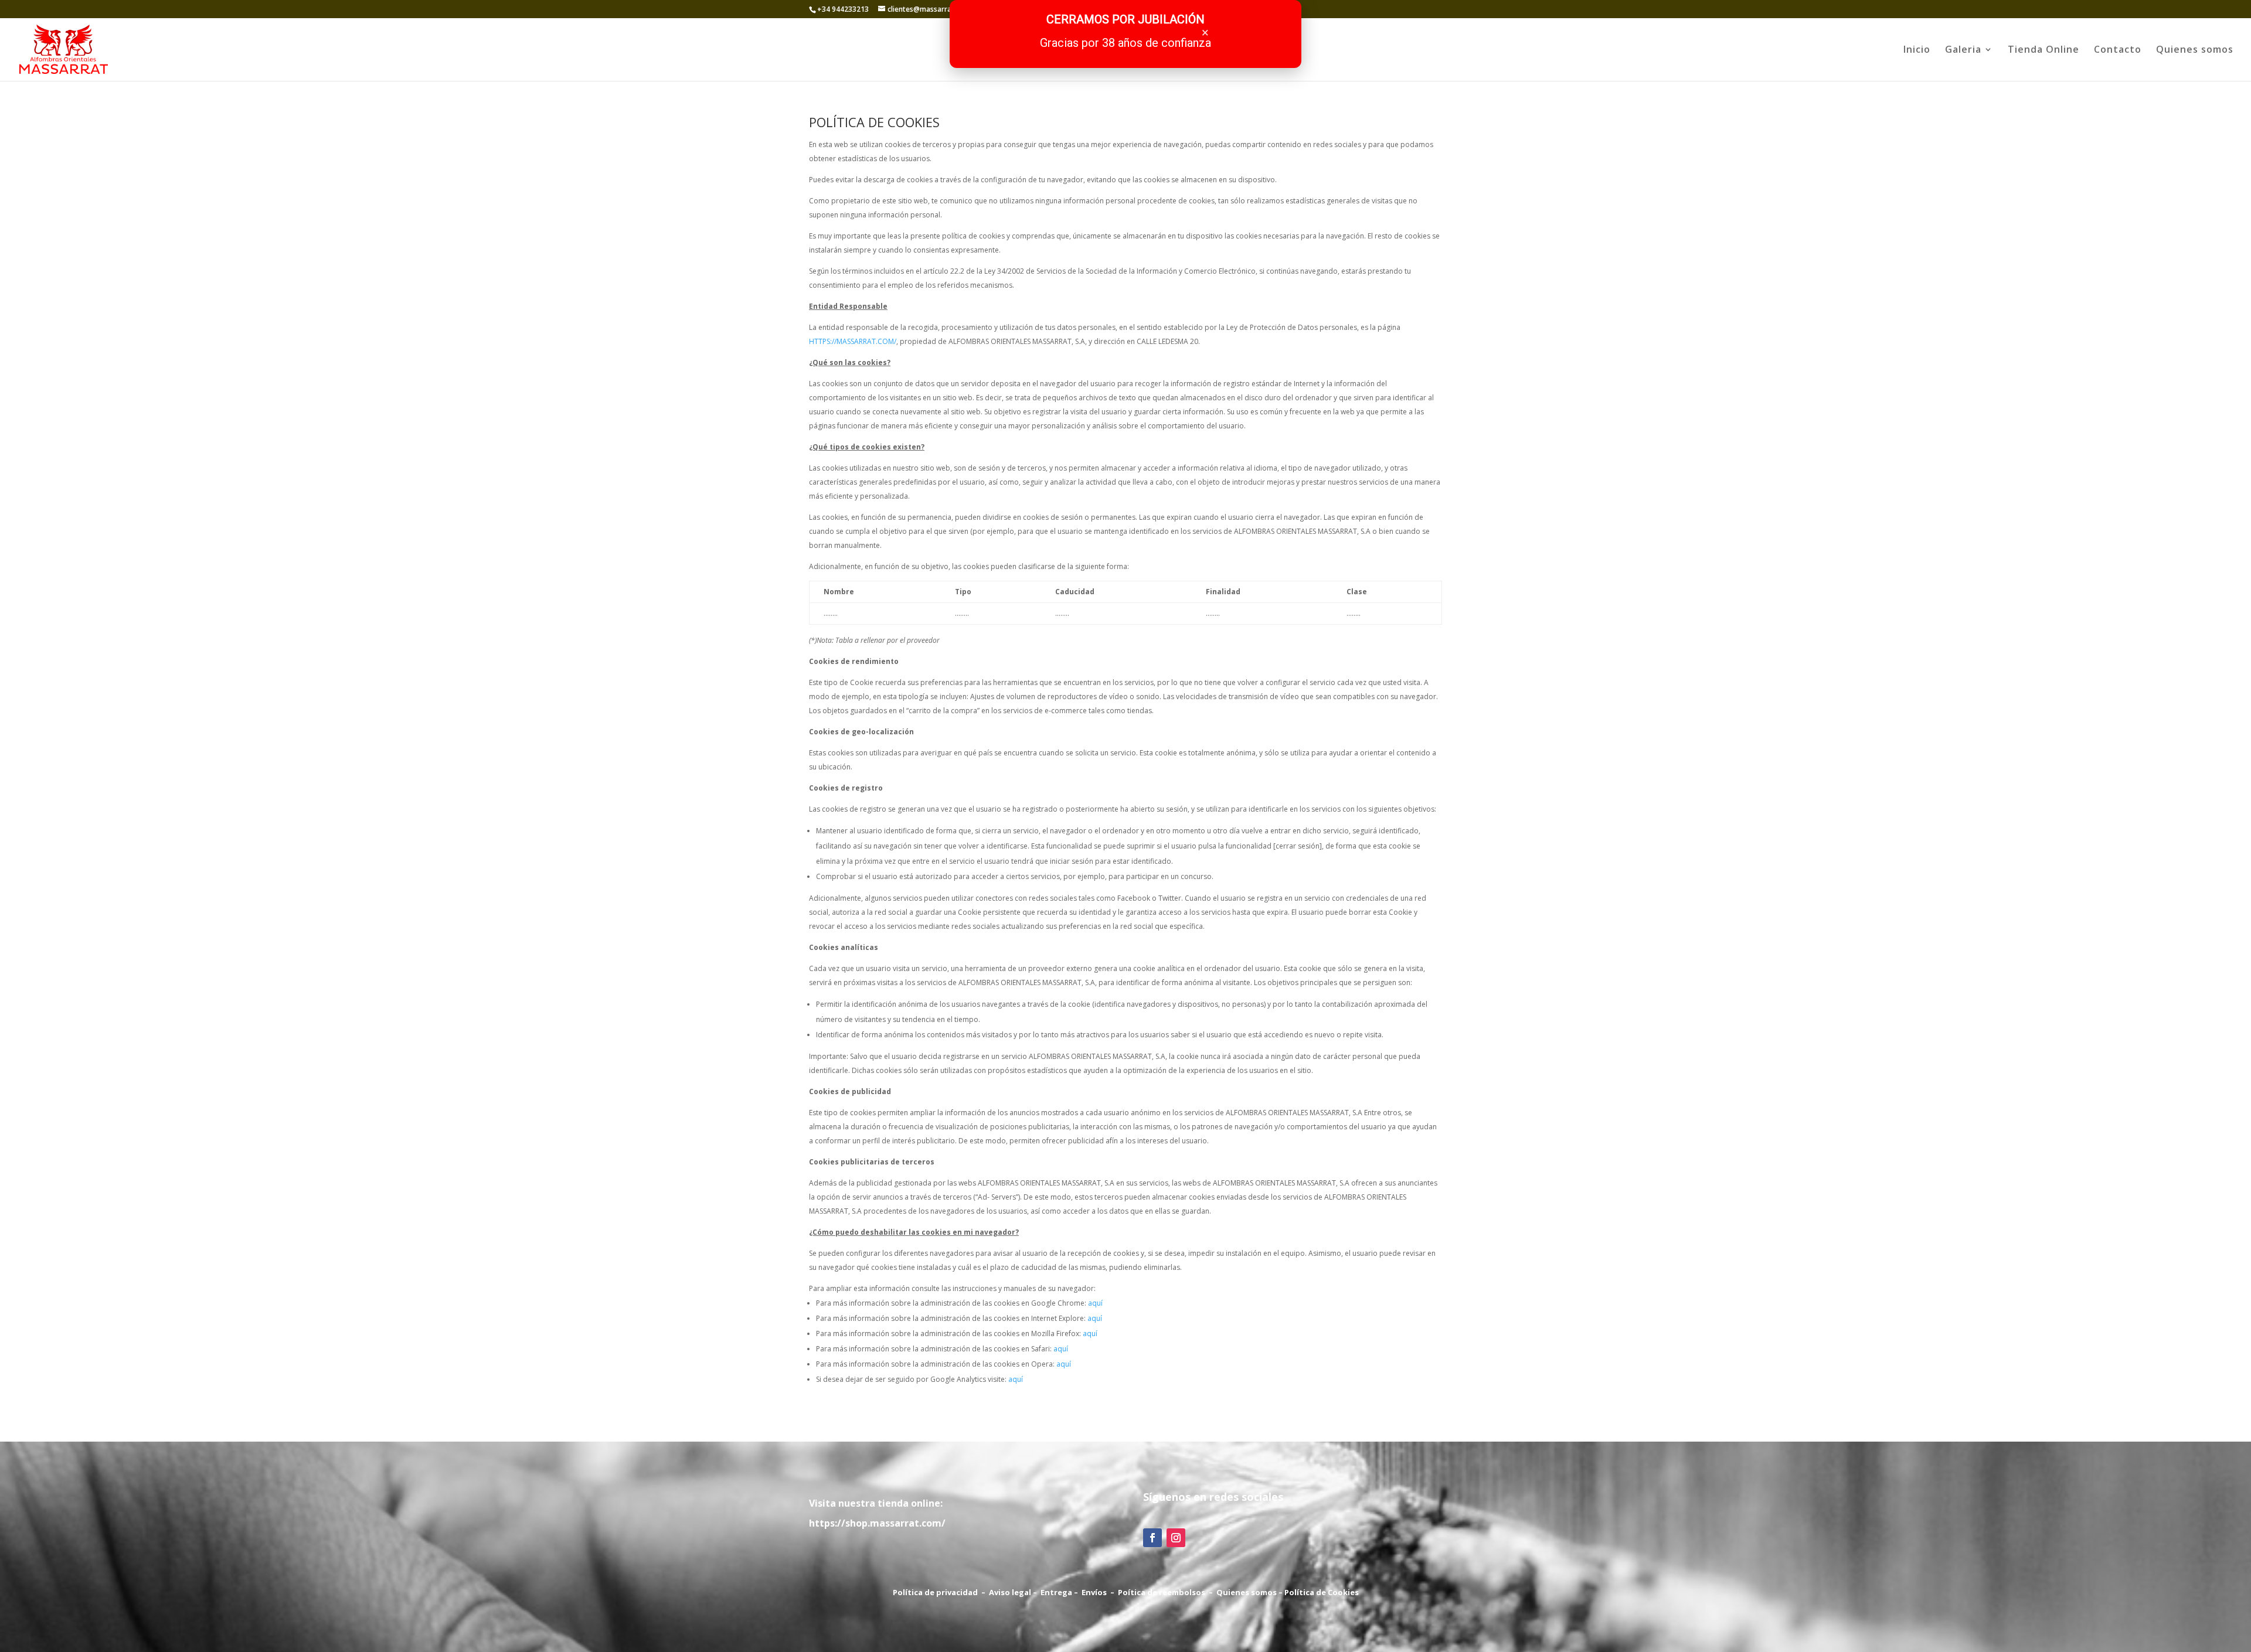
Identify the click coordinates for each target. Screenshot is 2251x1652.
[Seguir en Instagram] (1176, 1538)
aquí (1095, 1303)
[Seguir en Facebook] (1152, 1538)
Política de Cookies (1322, 1592)
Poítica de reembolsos (1162, 1592)
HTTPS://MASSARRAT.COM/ (853, 341)
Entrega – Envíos (1074, 1592)
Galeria (1963, 50)
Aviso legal (1010, 1592)
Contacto (2118, 50)
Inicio (1917, 50)
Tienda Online (2043, 50)
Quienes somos (2195, 50)
